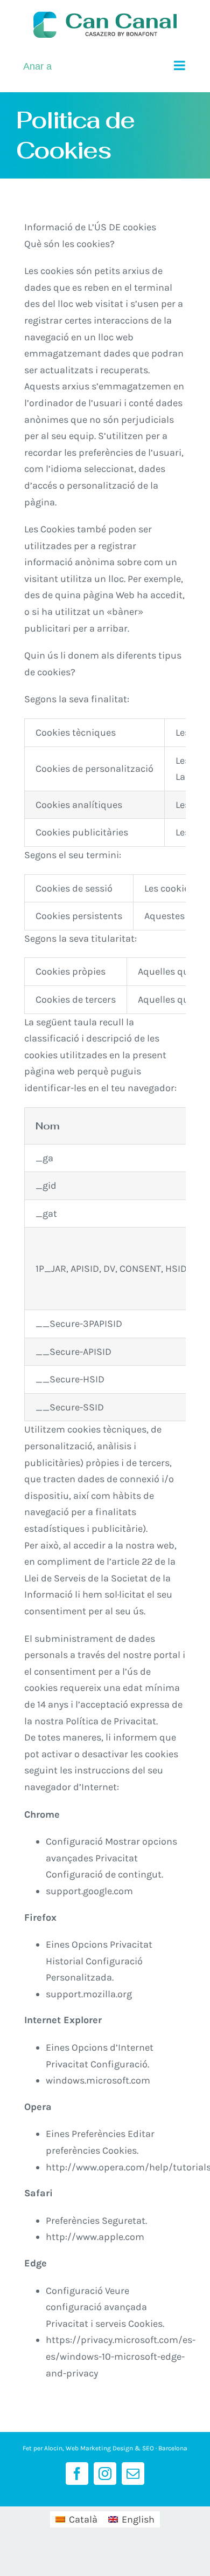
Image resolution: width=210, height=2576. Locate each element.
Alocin (53, 2448)
